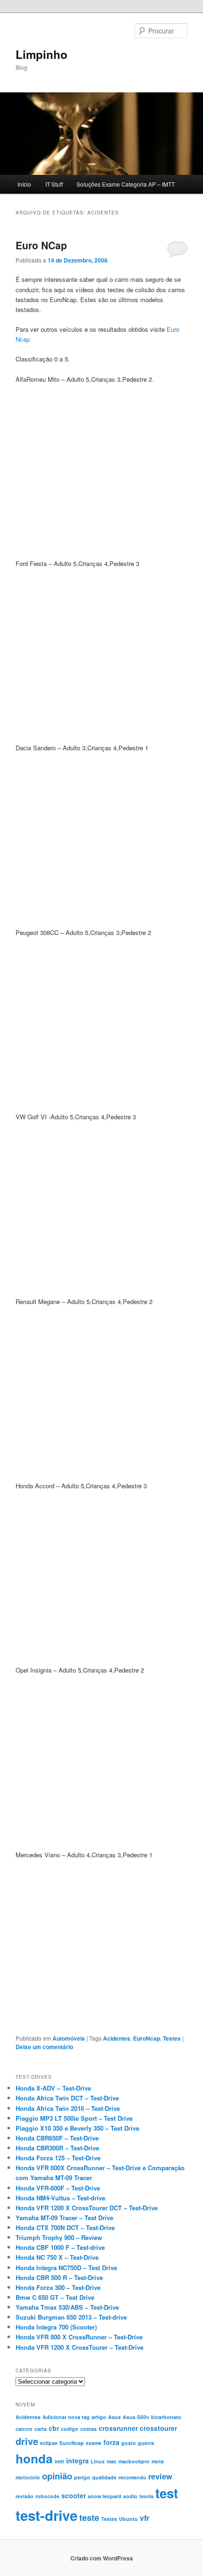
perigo (82, 2477)
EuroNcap (147, 2038)
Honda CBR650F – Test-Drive (57, 2138)
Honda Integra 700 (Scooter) (56, 2327)
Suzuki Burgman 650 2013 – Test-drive (71, 2317)
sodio (130, 2496)
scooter (74, 2495)
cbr (54, 2428)
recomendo (132, 2477)
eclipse (49, 2443)
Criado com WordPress (102, 2558)
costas (89, 2429)
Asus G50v (136, 2417)
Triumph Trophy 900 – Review (59, 2237)
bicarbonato (166, 2417)
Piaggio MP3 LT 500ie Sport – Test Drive (74, 2118)
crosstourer (158, 2428)
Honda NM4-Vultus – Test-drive (60, 2198)
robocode (47, 2496)
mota (158, 2461)
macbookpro (134, 2461)
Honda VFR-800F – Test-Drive (58, 2188)
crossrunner (118, 2428)
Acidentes (117, 2038)
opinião (57, 2476)
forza (111, 2442)
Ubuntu (128, 2519)
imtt (59, 2461)
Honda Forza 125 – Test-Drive (58, 2158)
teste (89, 2517)
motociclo (28, 2477)
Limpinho (42, 54)
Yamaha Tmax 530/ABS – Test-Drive (67, 2307)
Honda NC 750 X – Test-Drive (57, 2257)
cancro (24, 2429)
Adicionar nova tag (66, 2417)
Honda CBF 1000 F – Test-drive (60, 2247)
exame (94, 2443)
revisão (25, 2496)
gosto (129, 2443)
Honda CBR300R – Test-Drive (57, 2148)
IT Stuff (54, 184)
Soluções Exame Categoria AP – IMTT (126, 184)
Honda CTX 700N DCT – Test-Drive (65, 2227)
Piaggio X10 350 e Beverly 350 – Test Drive (77, 2128)
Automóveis (69, 2038)
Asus (114, 2417)
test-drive (47, 2515)
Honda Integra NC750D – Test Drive (66, 2268)
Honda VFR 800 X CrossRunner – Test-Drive (79, 2337)
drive (27, 2441)
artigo (99, 2417)
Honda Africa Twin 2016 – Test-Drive (68, 2108)
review (160, 2476)
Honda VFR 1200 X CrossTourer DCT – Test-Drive (87, 2208)
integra (77, 2461)
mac (112, 2461)
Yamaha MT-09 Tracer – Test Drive (64, 2218)
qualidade (104, 2477)
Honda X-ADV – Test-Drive (53, 2088)
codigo (70, 2429)
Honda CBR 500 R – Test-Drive (59, 2277)
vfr (144, 2518)
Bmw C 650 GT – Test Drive (55, 2297)
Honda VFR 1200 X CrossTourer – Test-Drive (80, 2347)
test (167, 2493)
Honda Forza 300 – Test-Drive (58, 2287)
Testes (172, 2038)
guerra (146, 2443)
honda (34, 2458)
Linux (98, 2461)
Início (24, 184)
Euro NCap (41, 245)
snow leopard (105, 2496)
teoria (146, 2496)
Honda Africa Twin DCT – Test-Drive (67, 2098)
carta (41, 2429)
